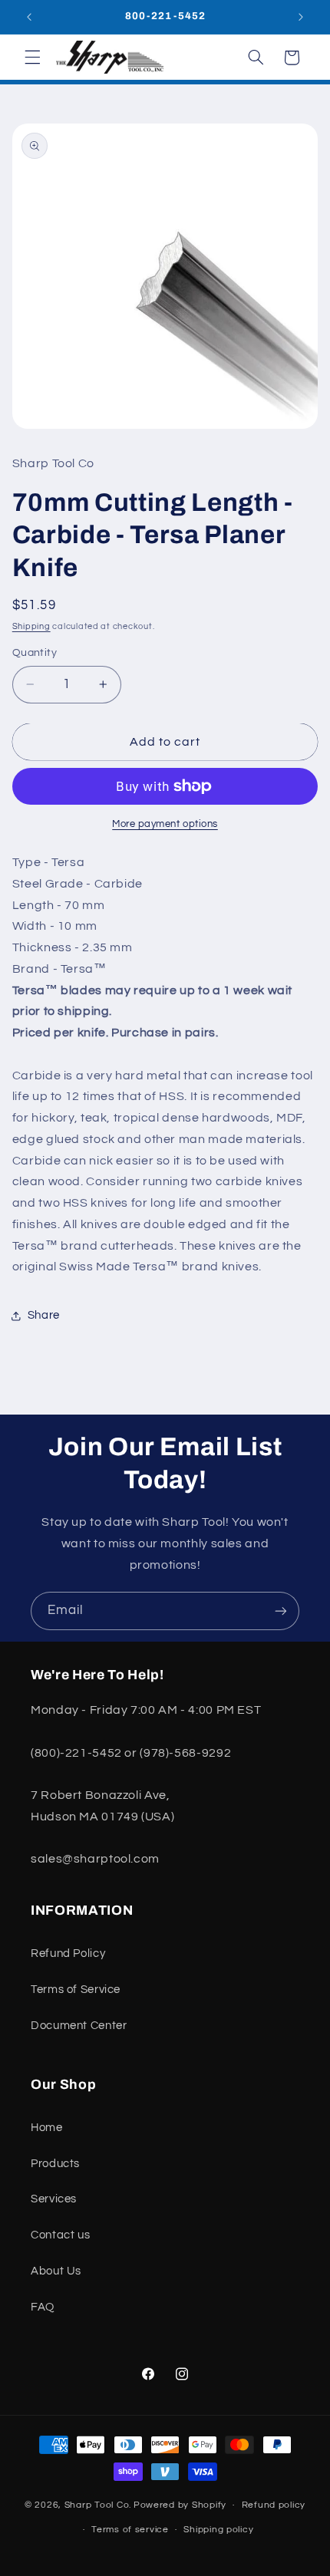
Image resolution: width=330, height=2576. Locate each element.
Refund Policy (68, 1953)
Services (54, 2199)
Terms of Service (76, 1990)
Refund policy (274, 2505)
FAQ (43, 2307)
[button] (32, 58)
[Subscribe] (281, 1611)
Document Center (79, 2026)
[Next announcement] (301, 17)
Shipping (31, 626)
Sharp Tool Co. (98, 2505)
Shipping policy (218, 2530)
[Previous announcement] (29, 17)
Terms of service (130, 2530)
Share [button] (44, 1315)
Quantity (35, 653)
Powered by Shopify (180, 2505)
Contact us (60, 2235)
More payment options (165, 824)
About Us (56, 2271)
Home (47, 2128)
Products (55, 2164)
